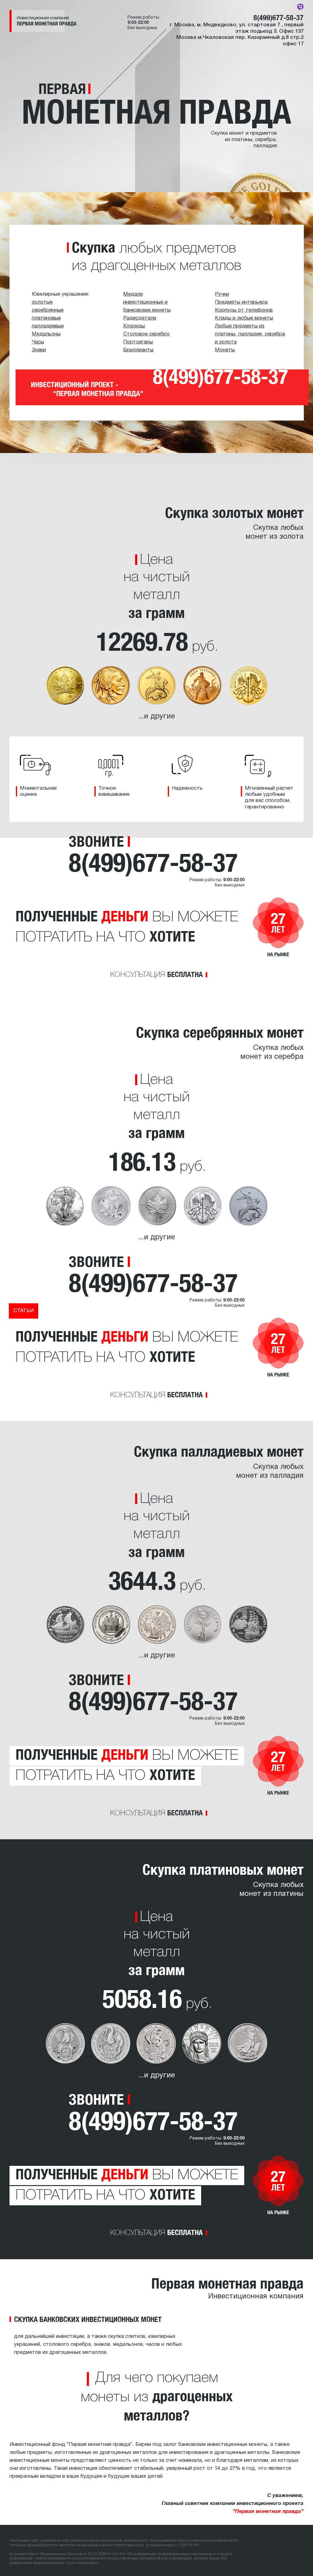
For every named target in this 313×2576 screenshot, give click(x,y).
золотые (42, 302)
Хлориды (134, 326)
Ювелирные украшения (60, 294)
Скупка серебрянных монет (220, 1032)
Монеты (225, 350)
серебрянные (48, 310)
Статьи (24, 1311)
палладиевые (48, 326)
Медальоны (46, 334)
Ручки (222, 294)
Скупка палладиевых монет (219, 1451)
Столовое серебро (146, 334)
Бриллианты (138, 350)
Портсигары (138, 342)
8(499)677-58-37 (278, 17)
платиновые (46, 318)
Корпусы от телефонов (244, 310)
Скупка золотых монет (234, 512)
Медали (133, 294)
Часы (38, 342)
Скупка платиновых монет (223, 1869)
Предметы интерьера (241, 302)
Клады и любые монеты (244, 318)
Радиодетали (140, 318)
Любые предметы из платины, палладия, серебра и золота (250, 334)
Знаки (39, 350)
